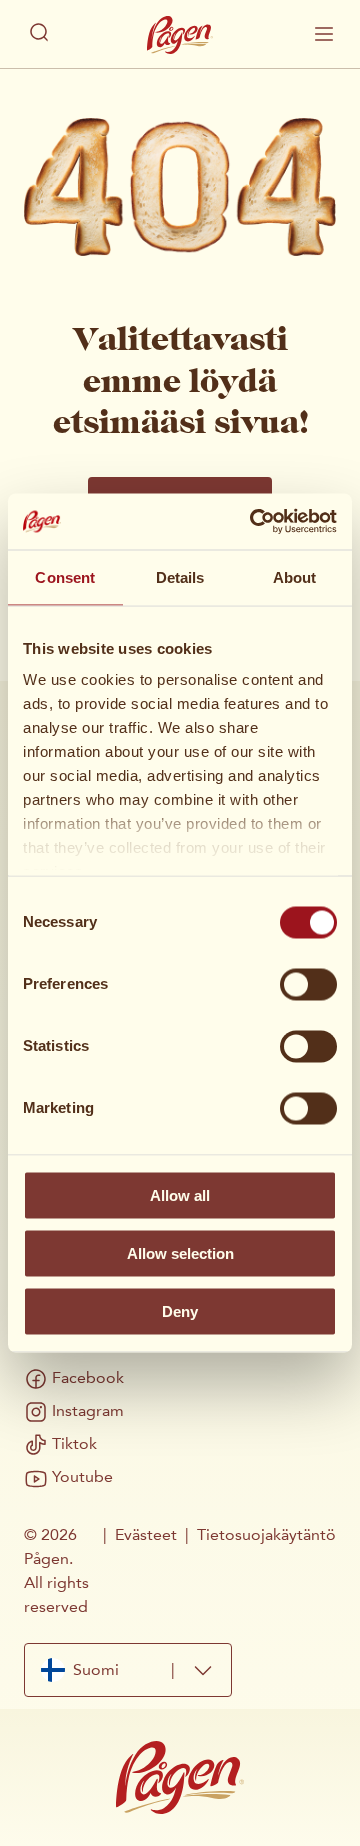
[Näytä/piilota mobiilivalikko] (324, 34)
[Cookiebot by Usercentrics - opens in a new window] (254, 522)
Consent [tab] (65, 576)
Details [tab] (180, 576)
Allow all (180, 1194)
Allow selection (180, 1252)
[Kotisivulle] (180, 35)
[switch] (308, 984)
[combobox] (128, 1670)
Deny (180, 1310)
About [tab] (295, 576)
